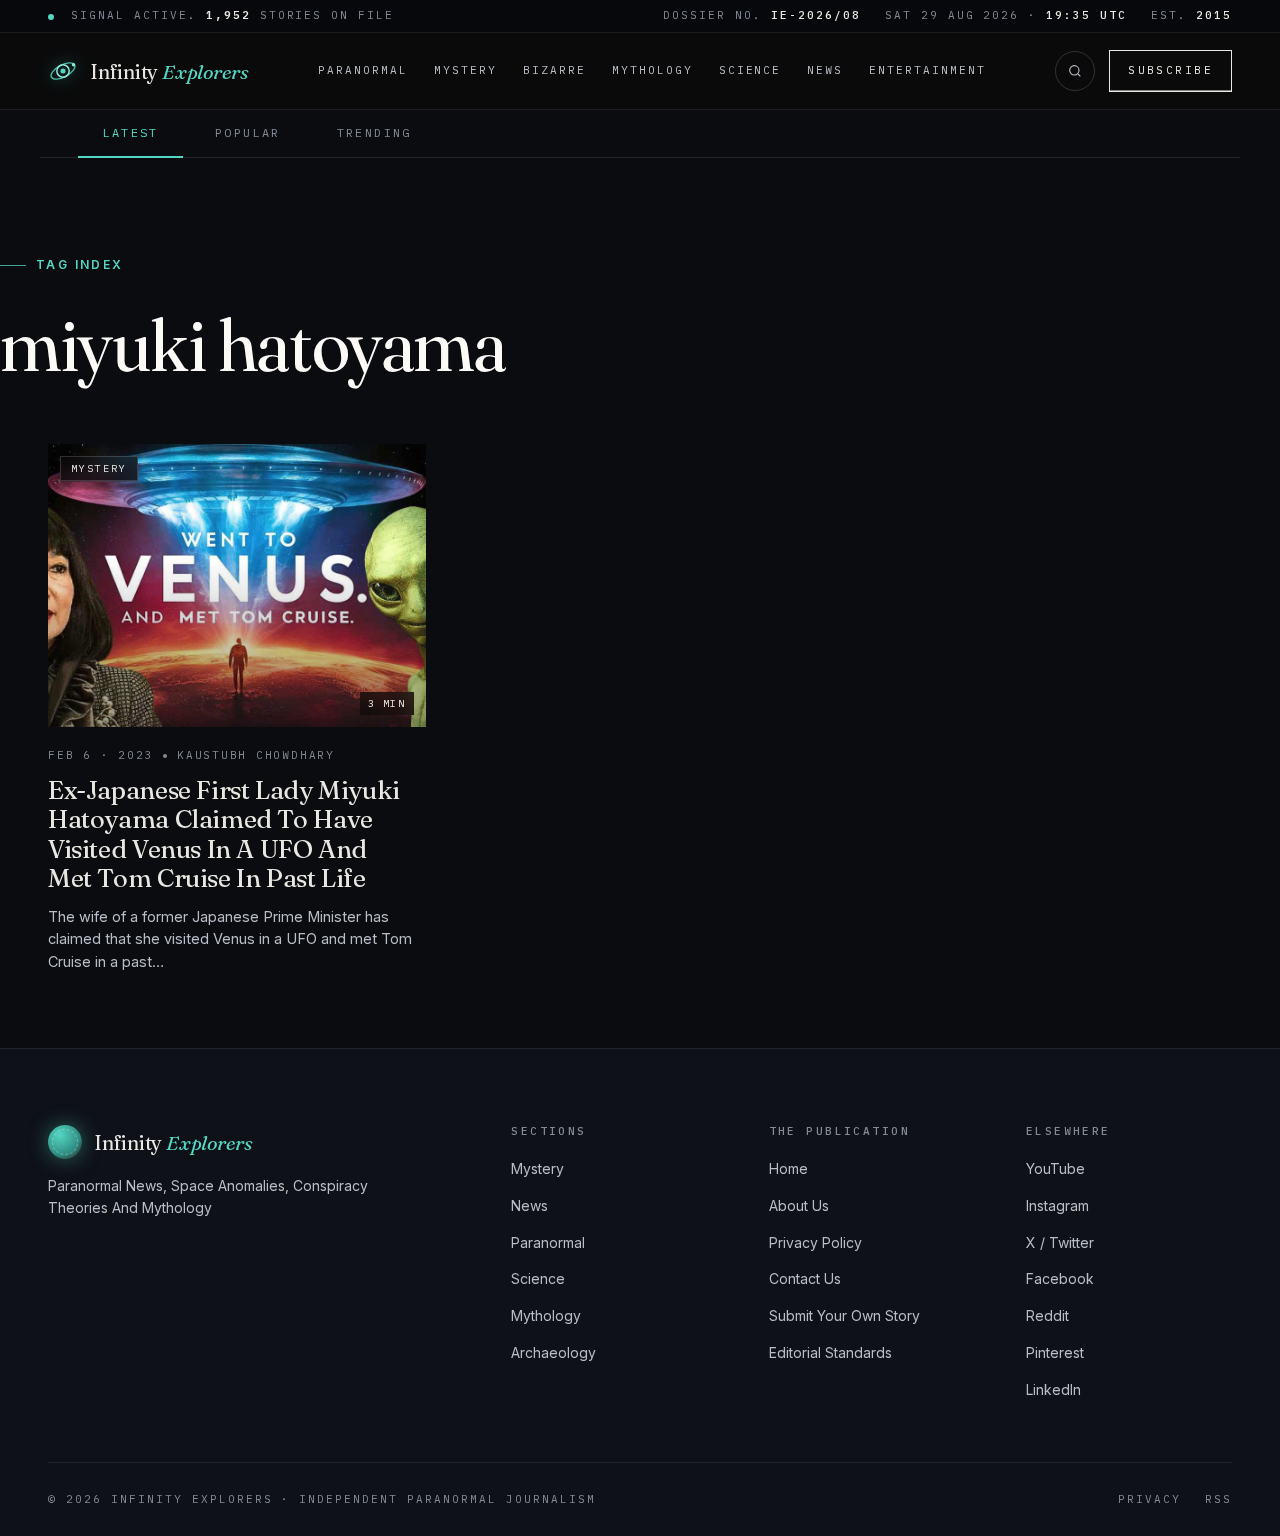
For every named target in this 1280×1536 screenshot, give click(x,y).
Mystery (465, 70)
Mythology (652, 70)
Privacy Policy (815, 1242)
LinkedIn (1053, 1389)
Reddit (1047, 1315)
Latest (130, 132)
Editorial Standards (830, 1352)
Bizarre (554, 70)
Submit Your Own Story (844, 1315)
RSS (1218, 1499)
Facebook (1060, 1278)
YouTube (1055, 1168)
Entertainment (927, 70)
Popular (248, 132)
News (825, 70)
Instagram (1057, 1205)
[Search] (1075, 71)
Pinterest (1055, 1352)
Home (788, 1168)
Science (750, 70)
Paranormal (363, 70)
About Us (799, 1205)
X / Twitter (1060, 1242)
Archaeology (553, 1352)
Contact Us (805, 1278)
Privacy (1149, 1499)
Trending (374, 132)
